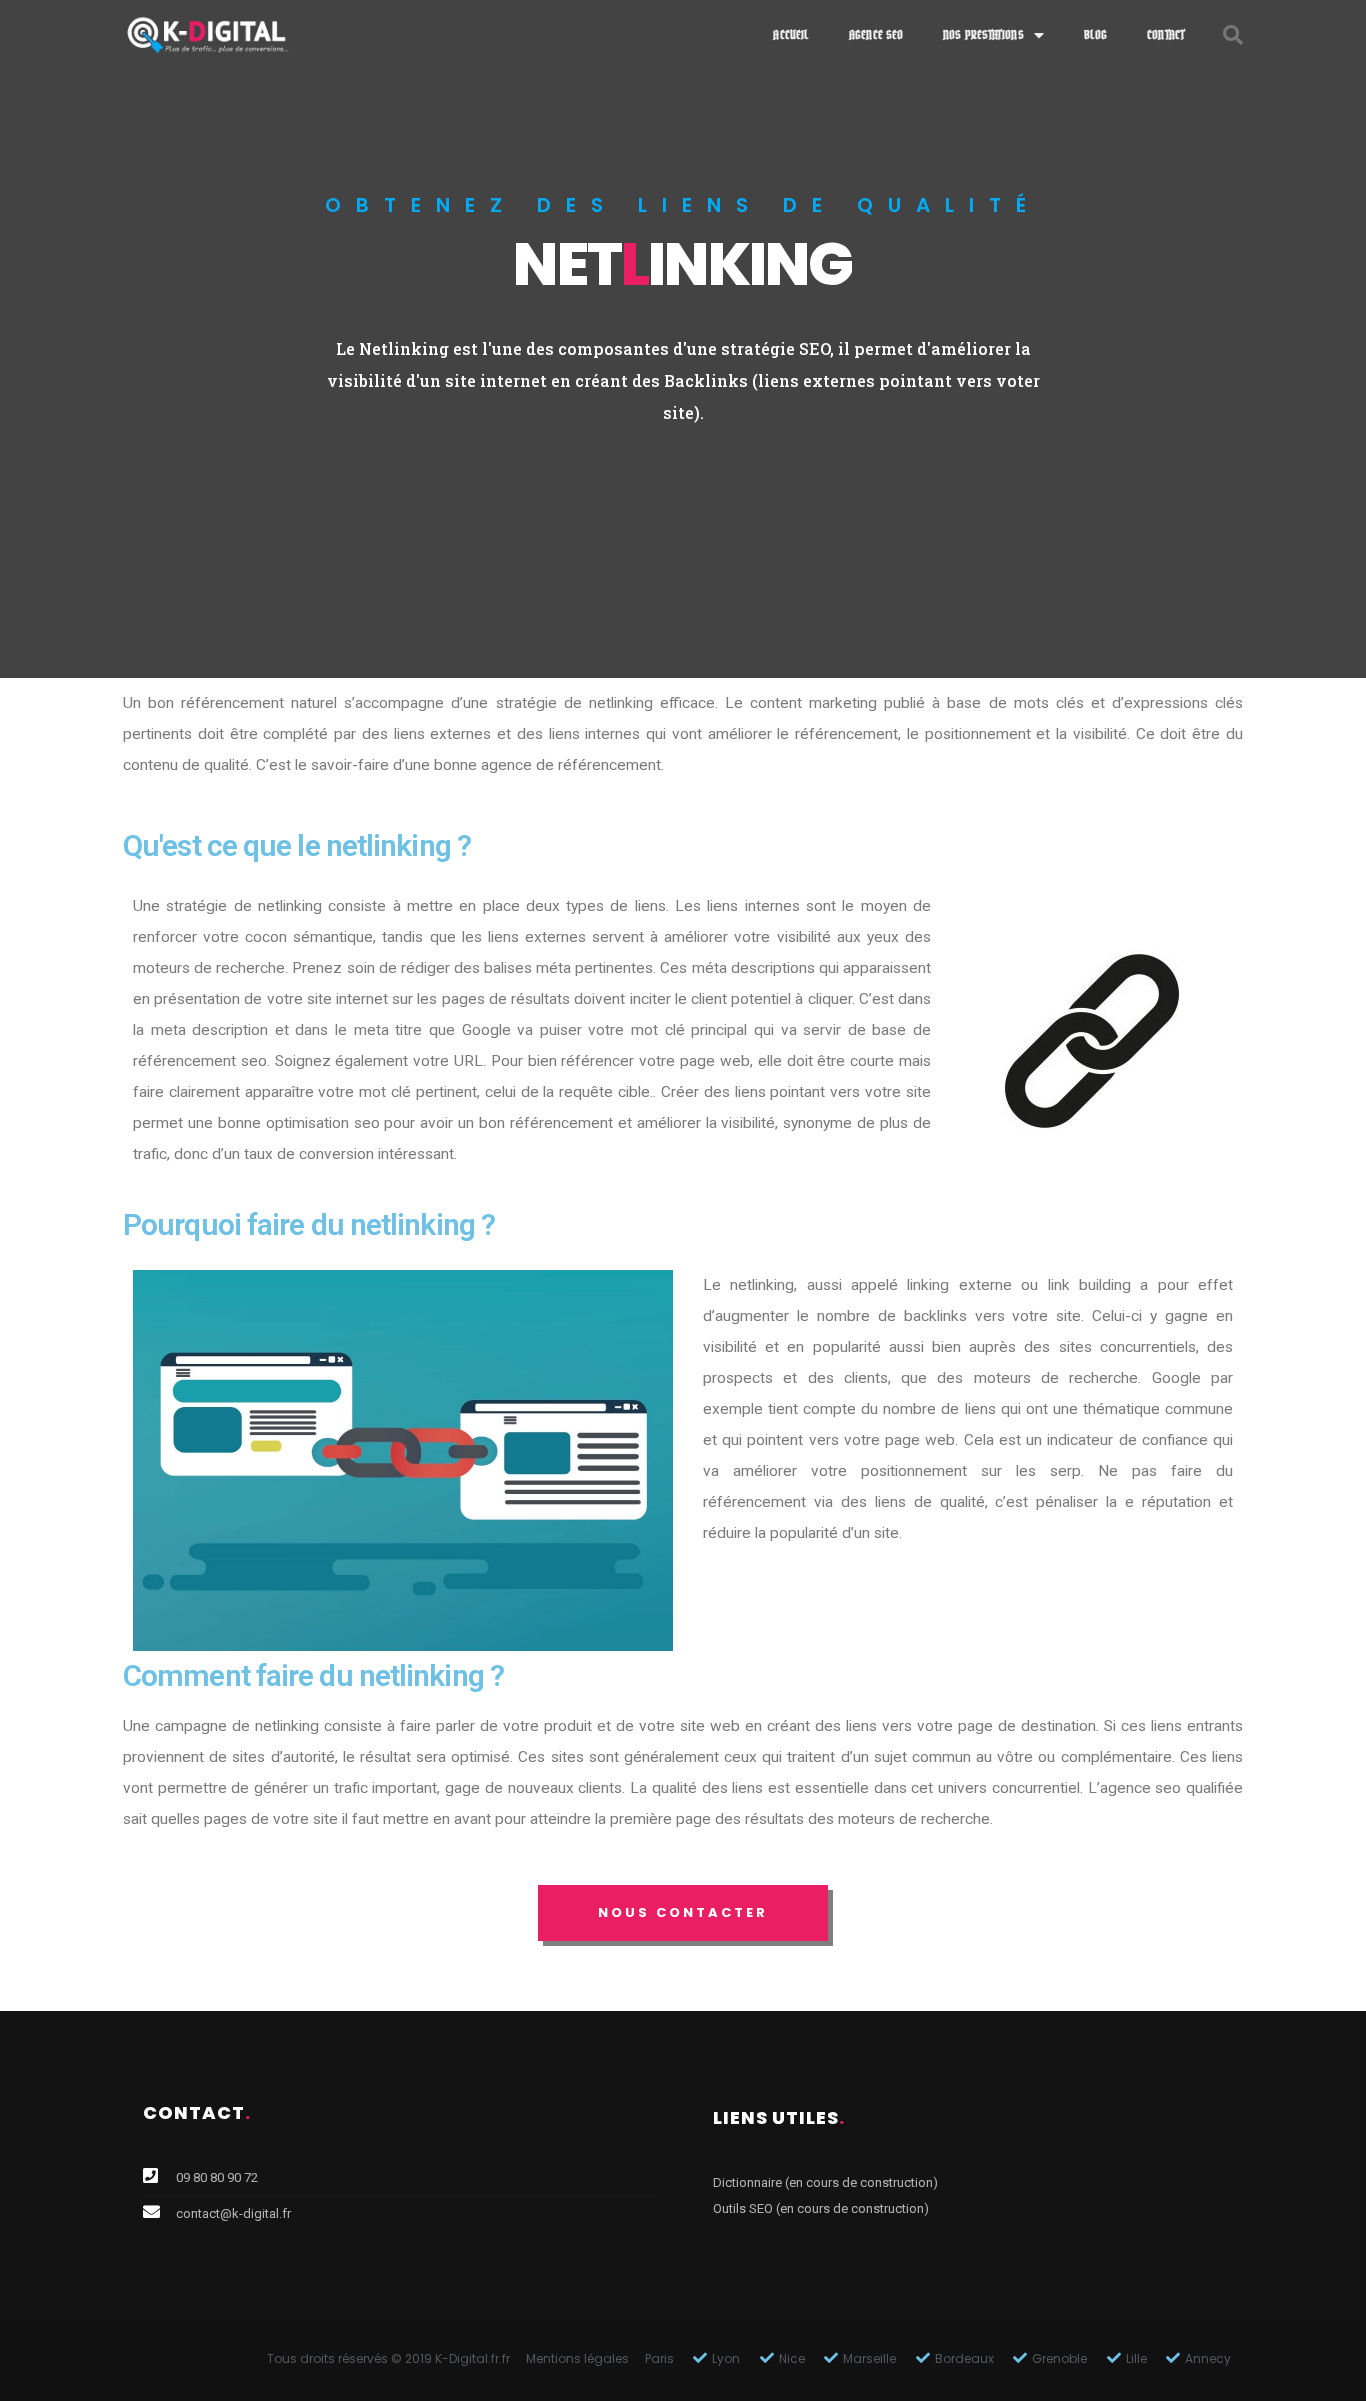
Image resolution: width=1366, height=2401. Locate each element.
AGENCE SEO (876, 35)
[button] (683, 1913)
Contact (1166, 35)
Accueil (791, 35)
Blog (1095, 35)
